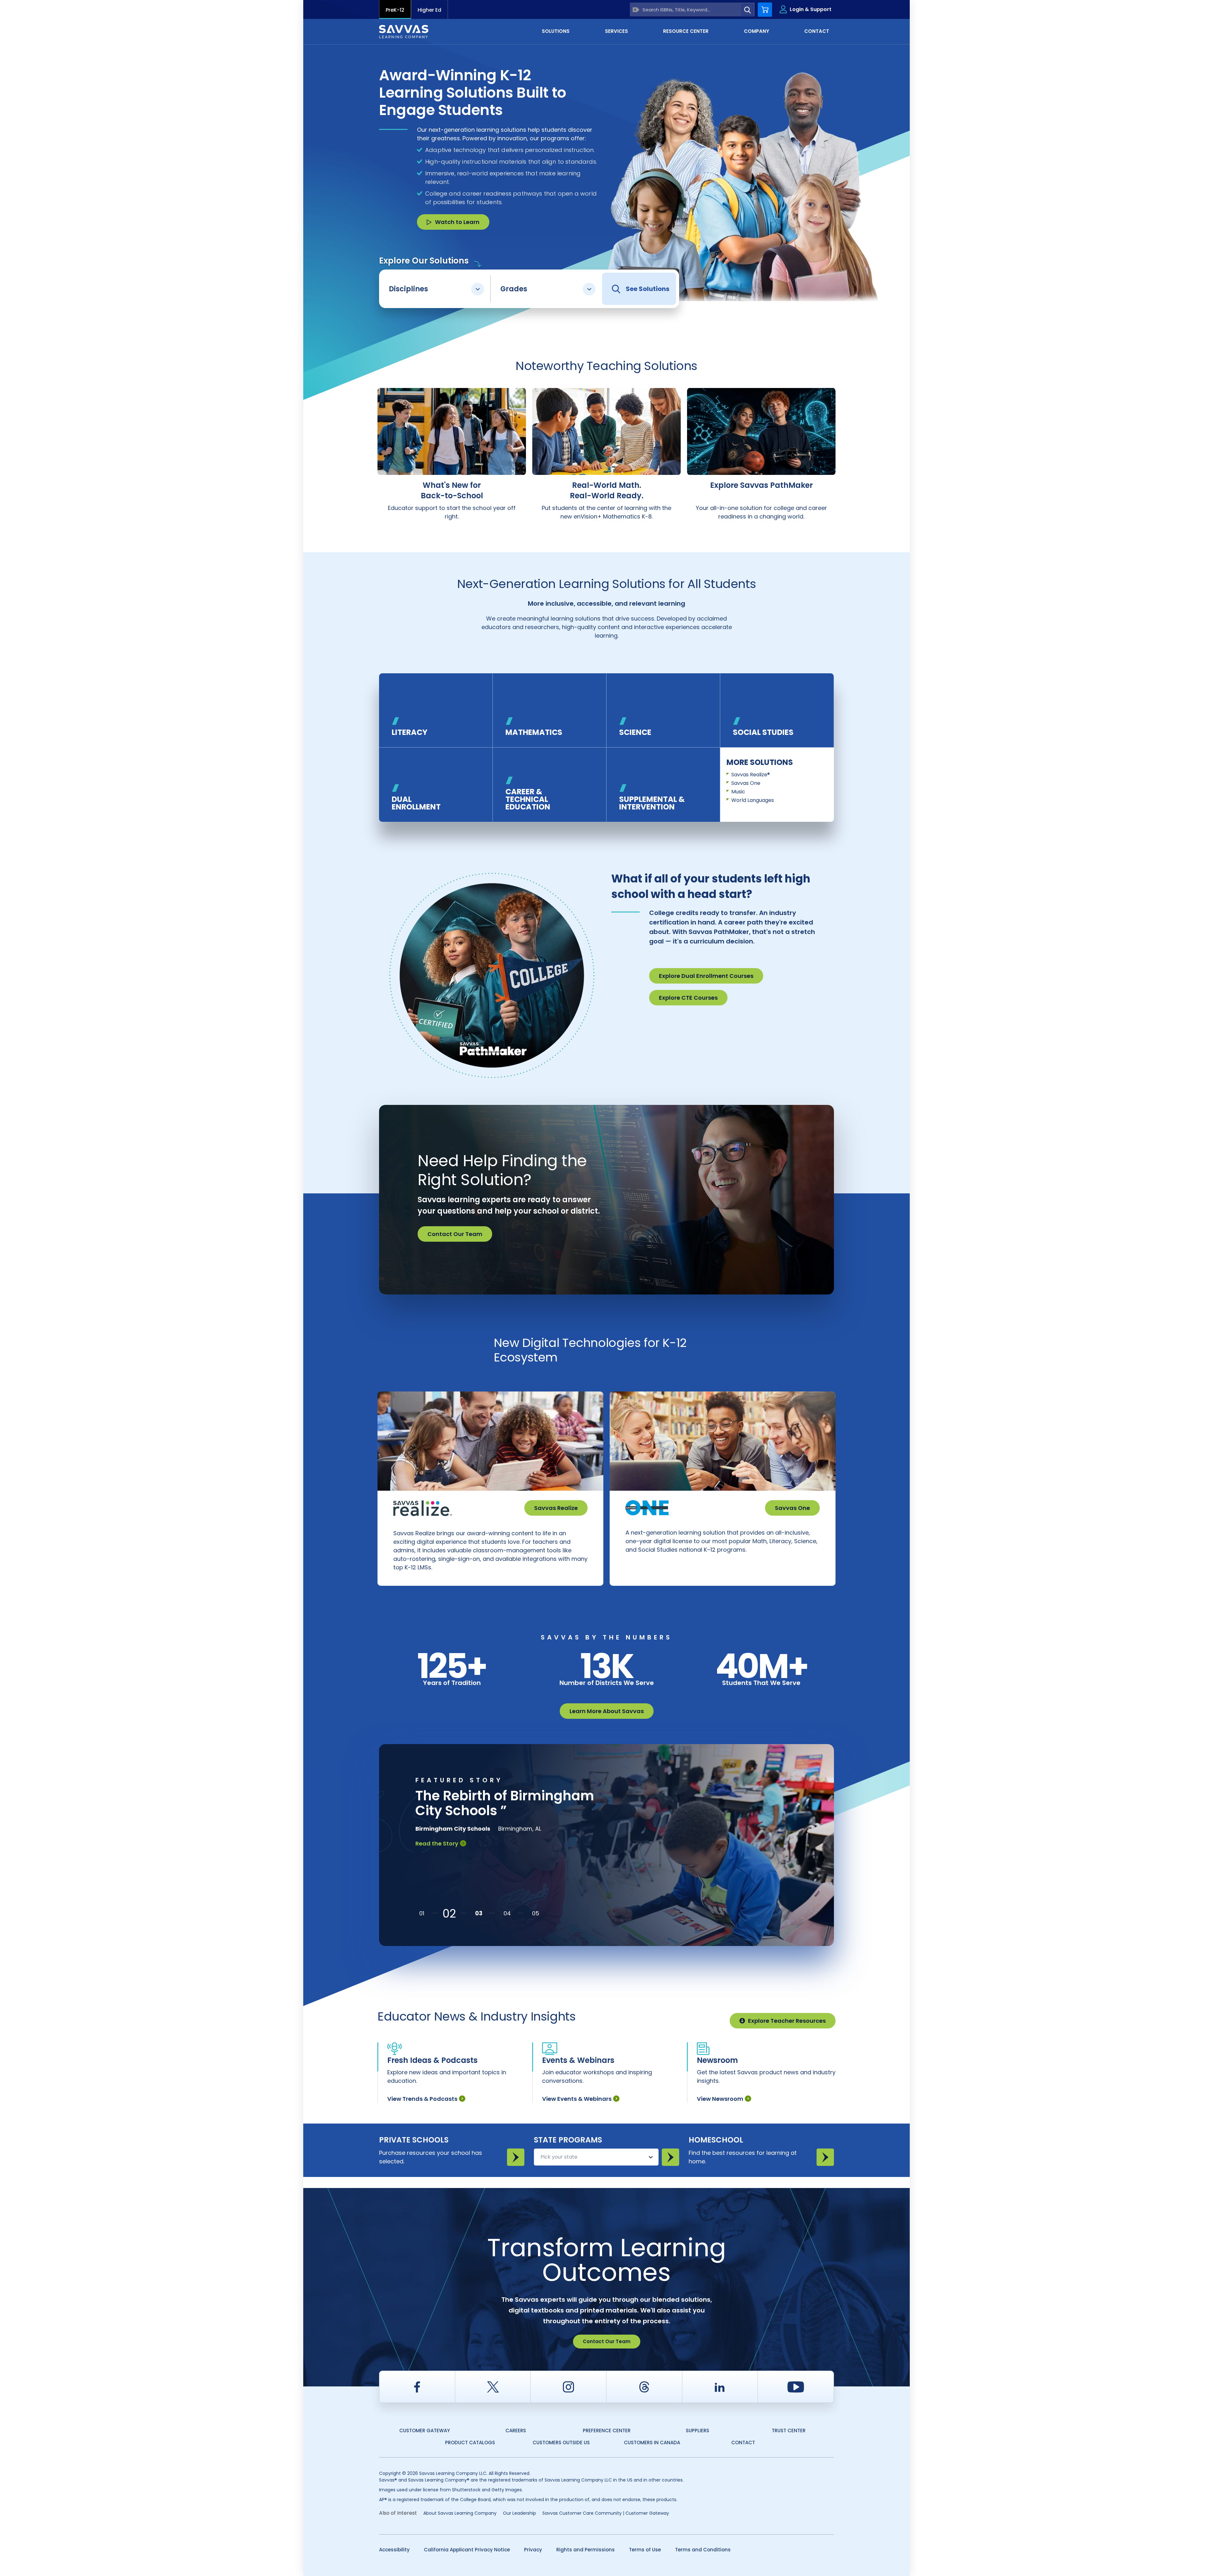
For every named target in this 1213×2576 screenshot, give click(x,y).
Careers (516, 2431)
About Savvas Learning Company (460, 2513)
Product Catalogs (470, 2443)
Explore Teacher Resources (787, 2021)
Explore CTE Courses (688, 998)
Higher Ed (429, 10)
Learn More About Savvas (607, 1711)
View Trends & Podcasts (422, 2099)
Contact (743, 2443)
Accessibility (394, 2550)
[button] (422, 1913)
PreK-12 (395, 10)
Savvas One (746, 783)
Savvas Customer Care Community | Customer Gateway (606, 2513)
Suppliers (697, 2431)
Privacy (533, 2550)
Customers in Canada (652, 2443)
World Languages (753, 800)
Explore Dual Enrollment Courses (706, 976)
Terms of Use (645, 2550)
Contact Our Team (455, 1234)
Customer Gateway (425, 2431)
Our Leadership (519, 2513)
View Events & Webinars (577, 2099)
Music (738, 792)
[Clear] (636, 10)
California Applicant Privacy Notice (467, 2550)
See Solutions (648, 289)
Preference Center (607, 2431)
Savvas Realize (556, 1508)
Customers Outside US (561, 2443)
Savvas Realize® (751, 775)
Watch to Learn (457, 222)
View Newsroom (720, 2099)
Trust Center (789, 2431)
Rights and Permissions (585, 2550)
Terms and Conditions (703, 2550)
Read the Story (437, 1873)
